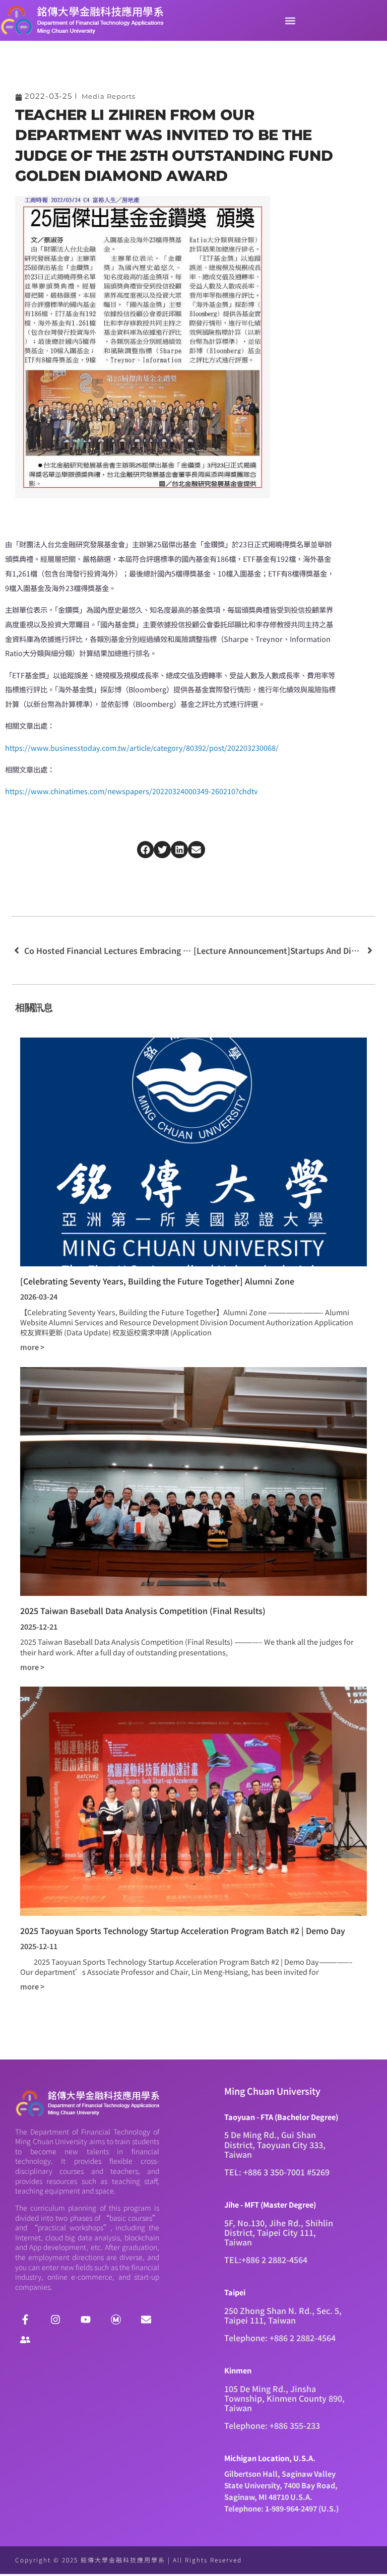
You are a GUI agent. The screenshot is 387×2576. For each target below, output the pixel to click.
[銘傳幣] (116, 2320)
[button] (290, 20)
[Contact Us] (146, 2320)
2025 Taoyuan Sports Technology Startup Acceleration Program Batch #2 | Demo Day (183, 1930)
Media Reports (109, 96)
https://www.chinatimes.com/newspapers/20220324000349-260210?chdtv (132, 791)
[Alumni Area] (25, 2340)
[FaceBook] (25, 2320)
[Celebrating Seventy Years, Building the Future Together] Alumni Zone (157, 1281)
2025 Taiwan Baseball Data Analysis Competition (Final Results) (143, 1611)
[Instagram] (55, 2320)
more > (32, 1347)
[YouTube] (86, 2320)
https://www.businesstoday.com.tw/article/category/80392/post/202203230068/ (142, 748)
